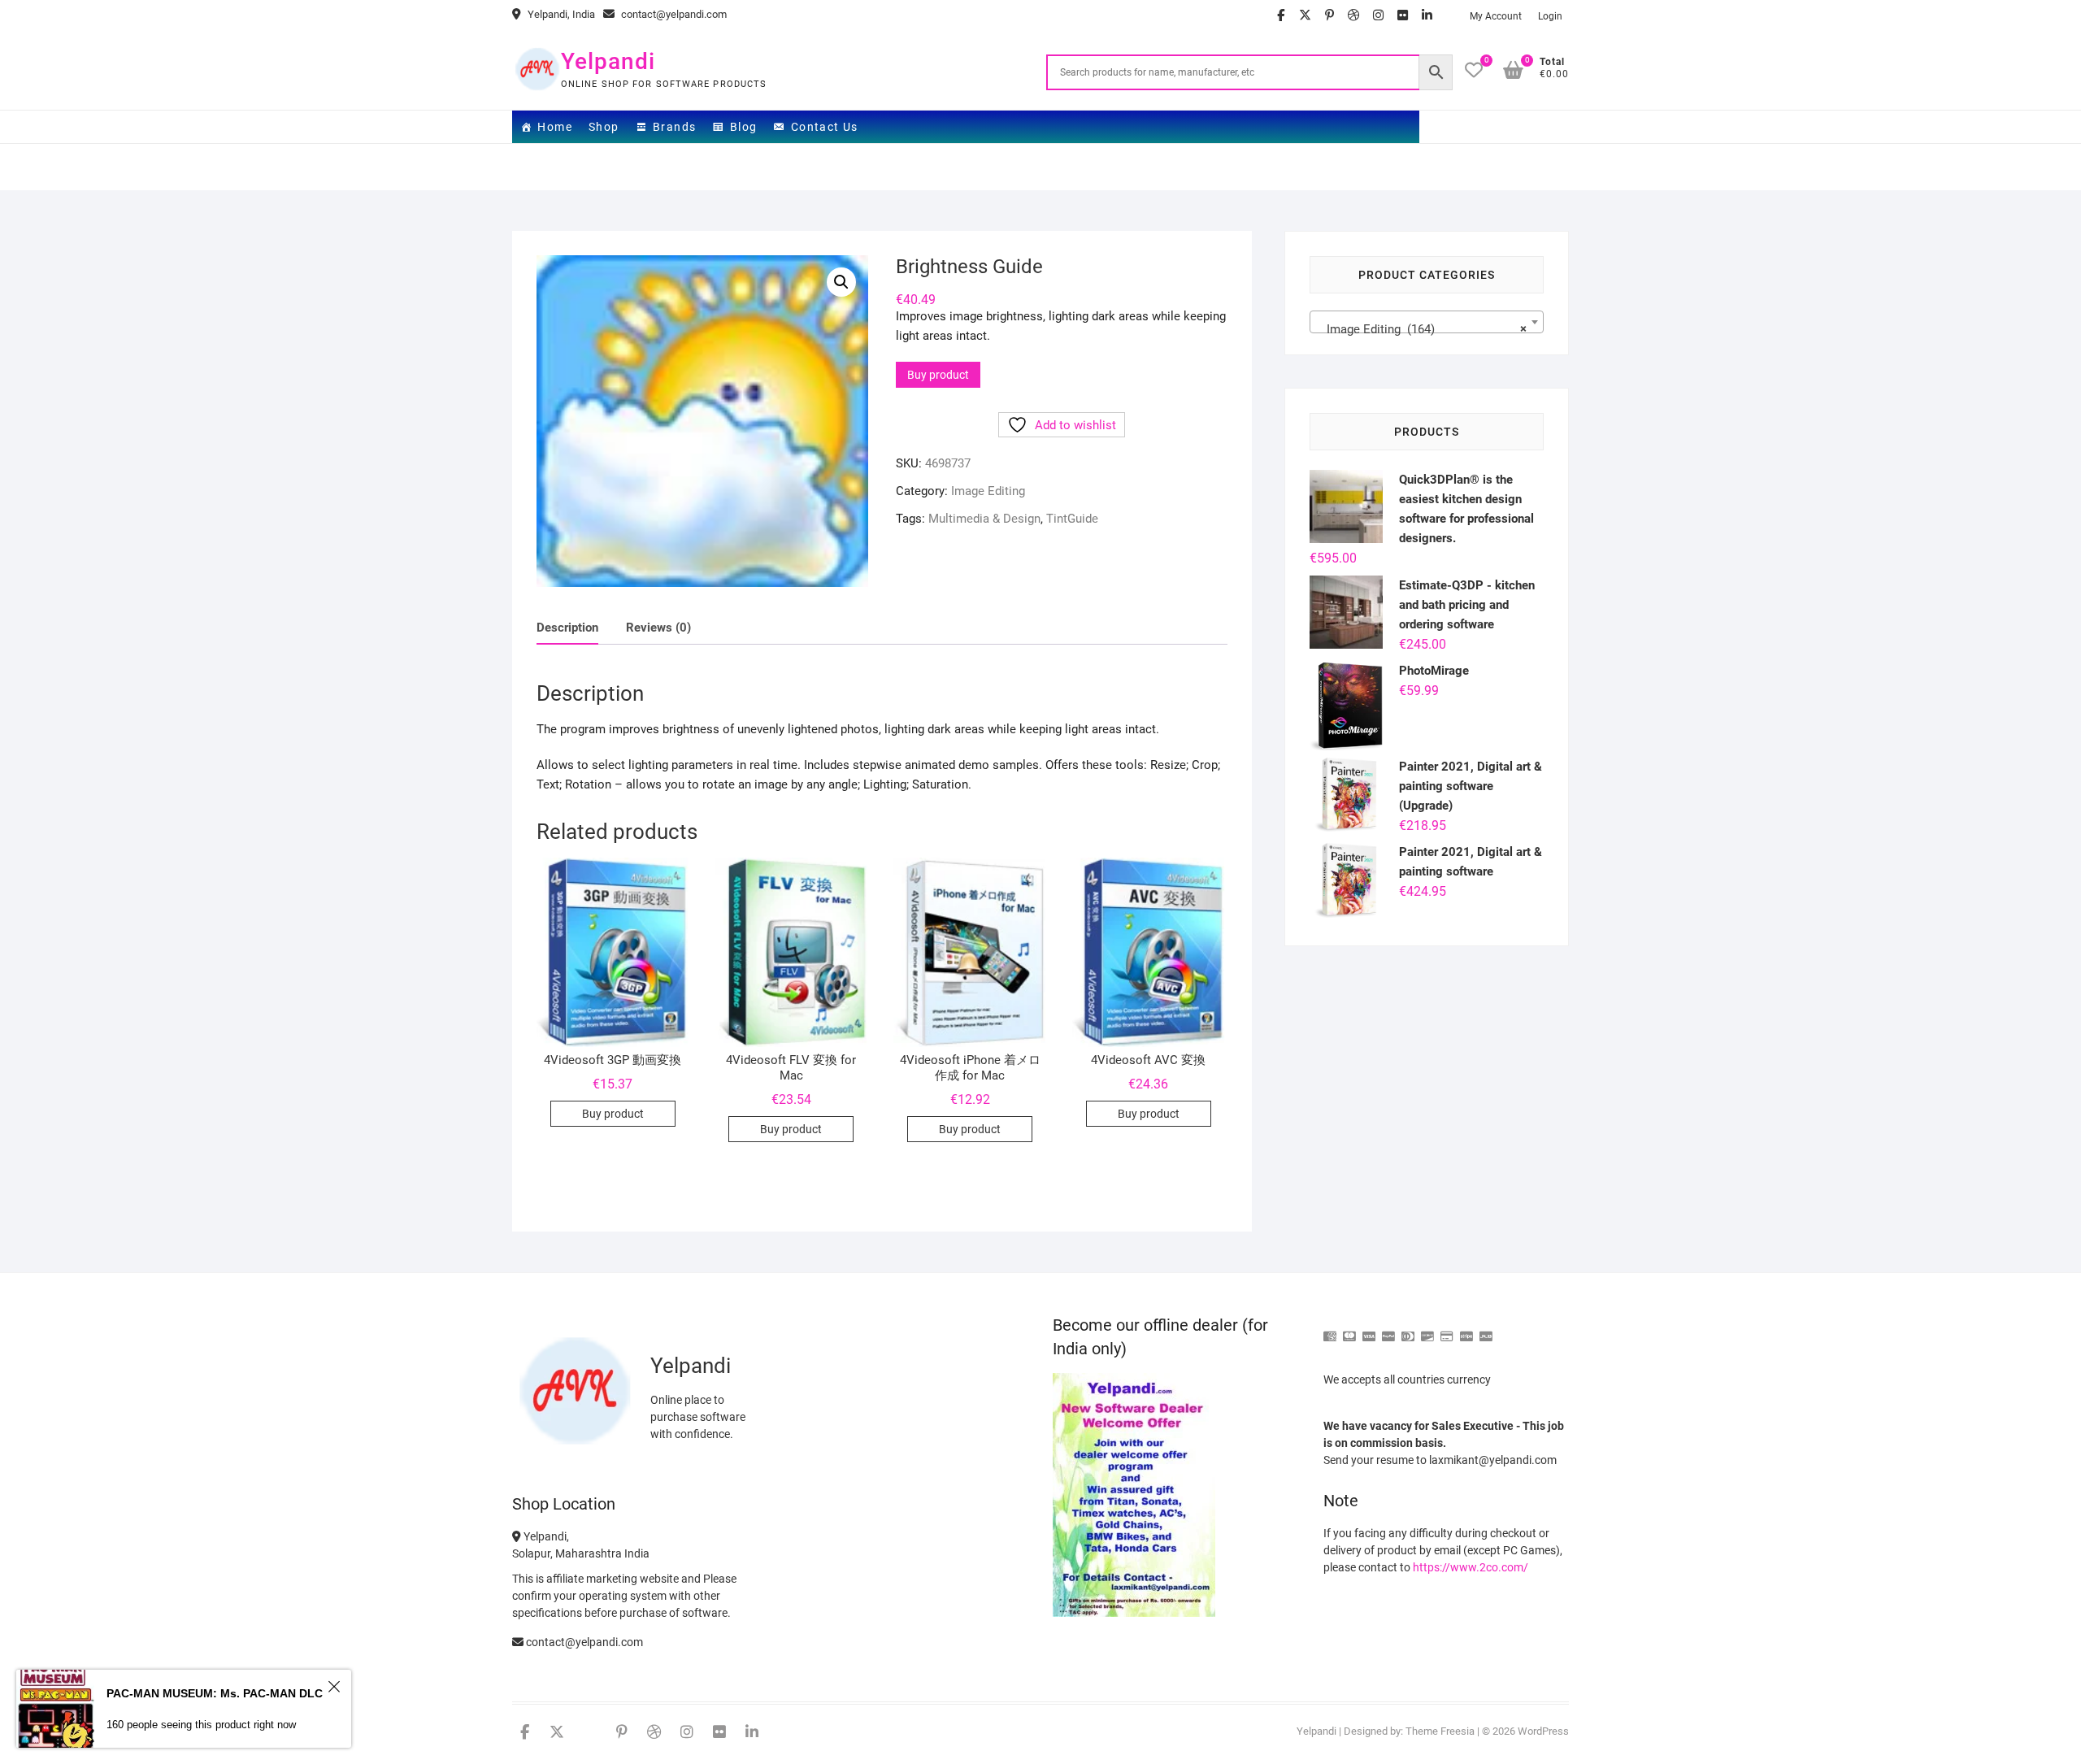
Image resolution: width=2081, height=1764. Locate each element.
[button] (841, 282)
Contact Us (825, 127)
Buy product (938, 375)
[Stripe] (1466, 1330)
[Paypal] (1388, 1330)
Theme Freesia (1440, 1731)
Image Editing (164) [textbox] (1422, 329)
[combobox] (1427, 322)
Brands (674, 127)
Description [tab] (567, 628)
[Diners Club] (1408, 1330)
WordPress (1543, 1731)
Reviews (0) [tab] (658, 628)
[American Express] (1330, 1330)
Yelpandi (608, 61)
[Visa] (1369, 1330)
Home (555, 127)
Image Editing (988, 491)
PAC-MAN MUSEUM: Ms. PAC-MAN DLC (215, 1693)
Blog (744, 127)
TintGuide (1072, 519)
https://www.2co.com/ (1471, 1567)
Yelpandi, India (560, 14)
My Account (1496, 16)
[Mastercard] (1349, 1330)
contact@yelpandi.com (673, 14)
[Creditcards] (1447, 1330)
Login (1550, 16)
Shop (604, 127)
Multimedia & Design (984, 519)
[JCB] (1486, 1330)
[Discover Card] (1427, 1330)
